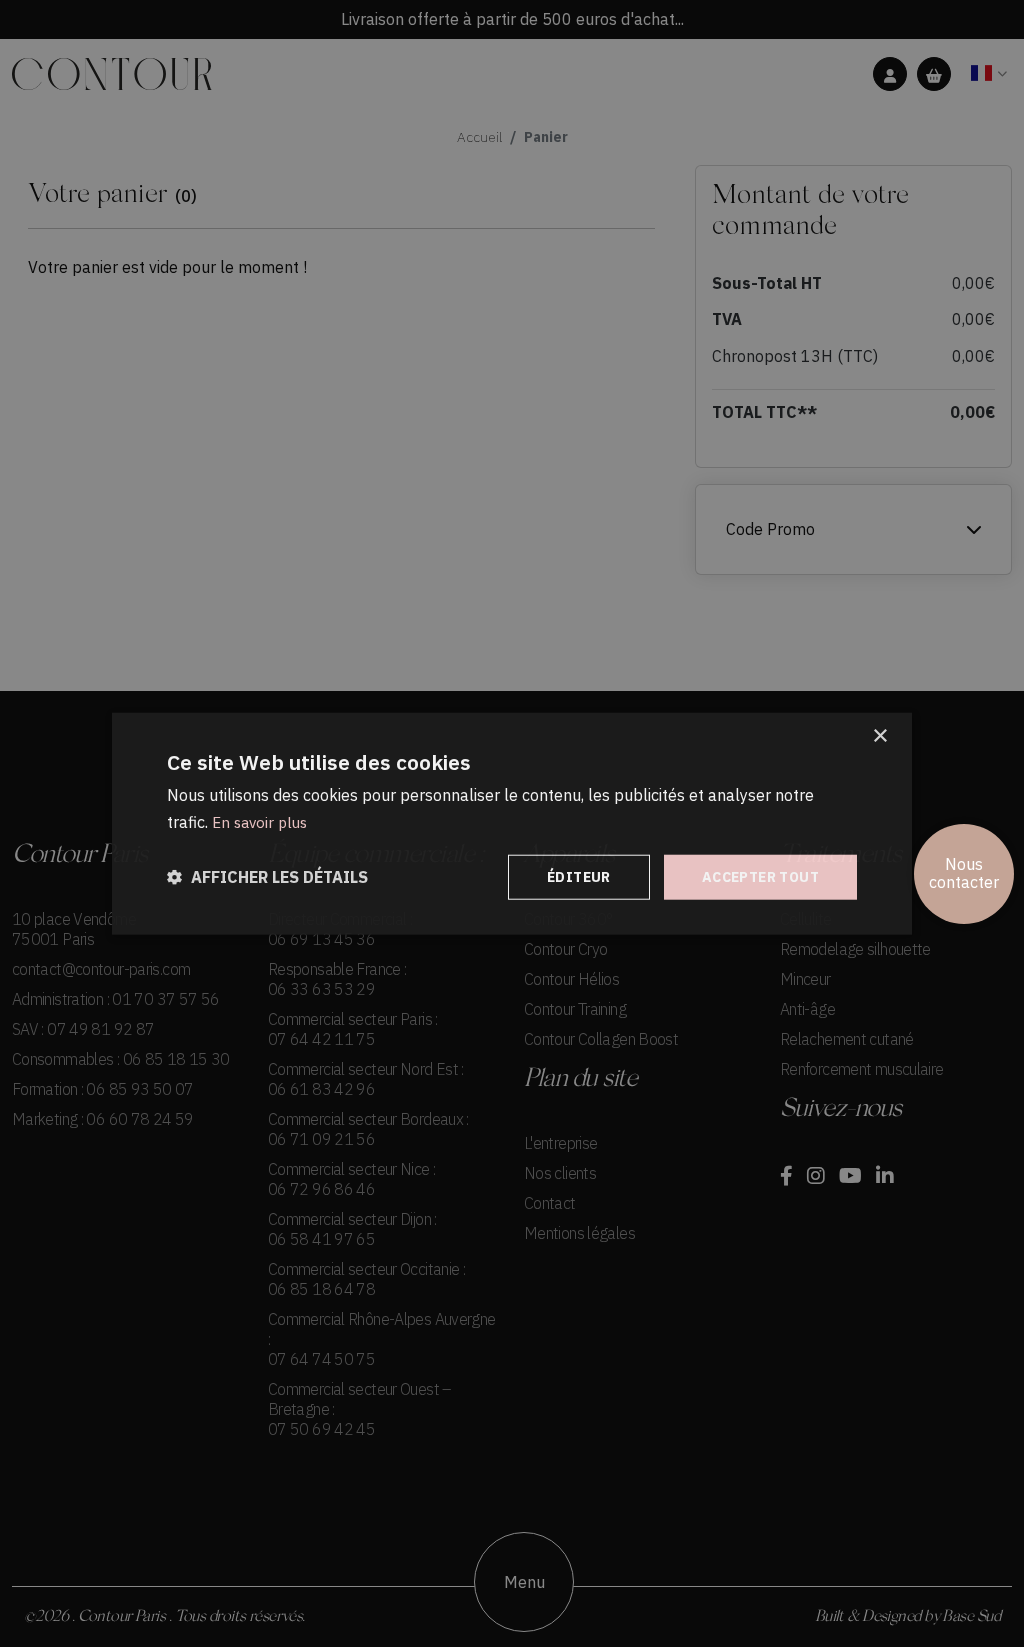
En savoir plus (259, 821)
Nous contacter (964, 873)
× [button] (879, 735)
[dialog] (512, 823)
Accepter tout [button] (760, 877)
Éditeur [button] (579, 877)
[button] (267, 877)
